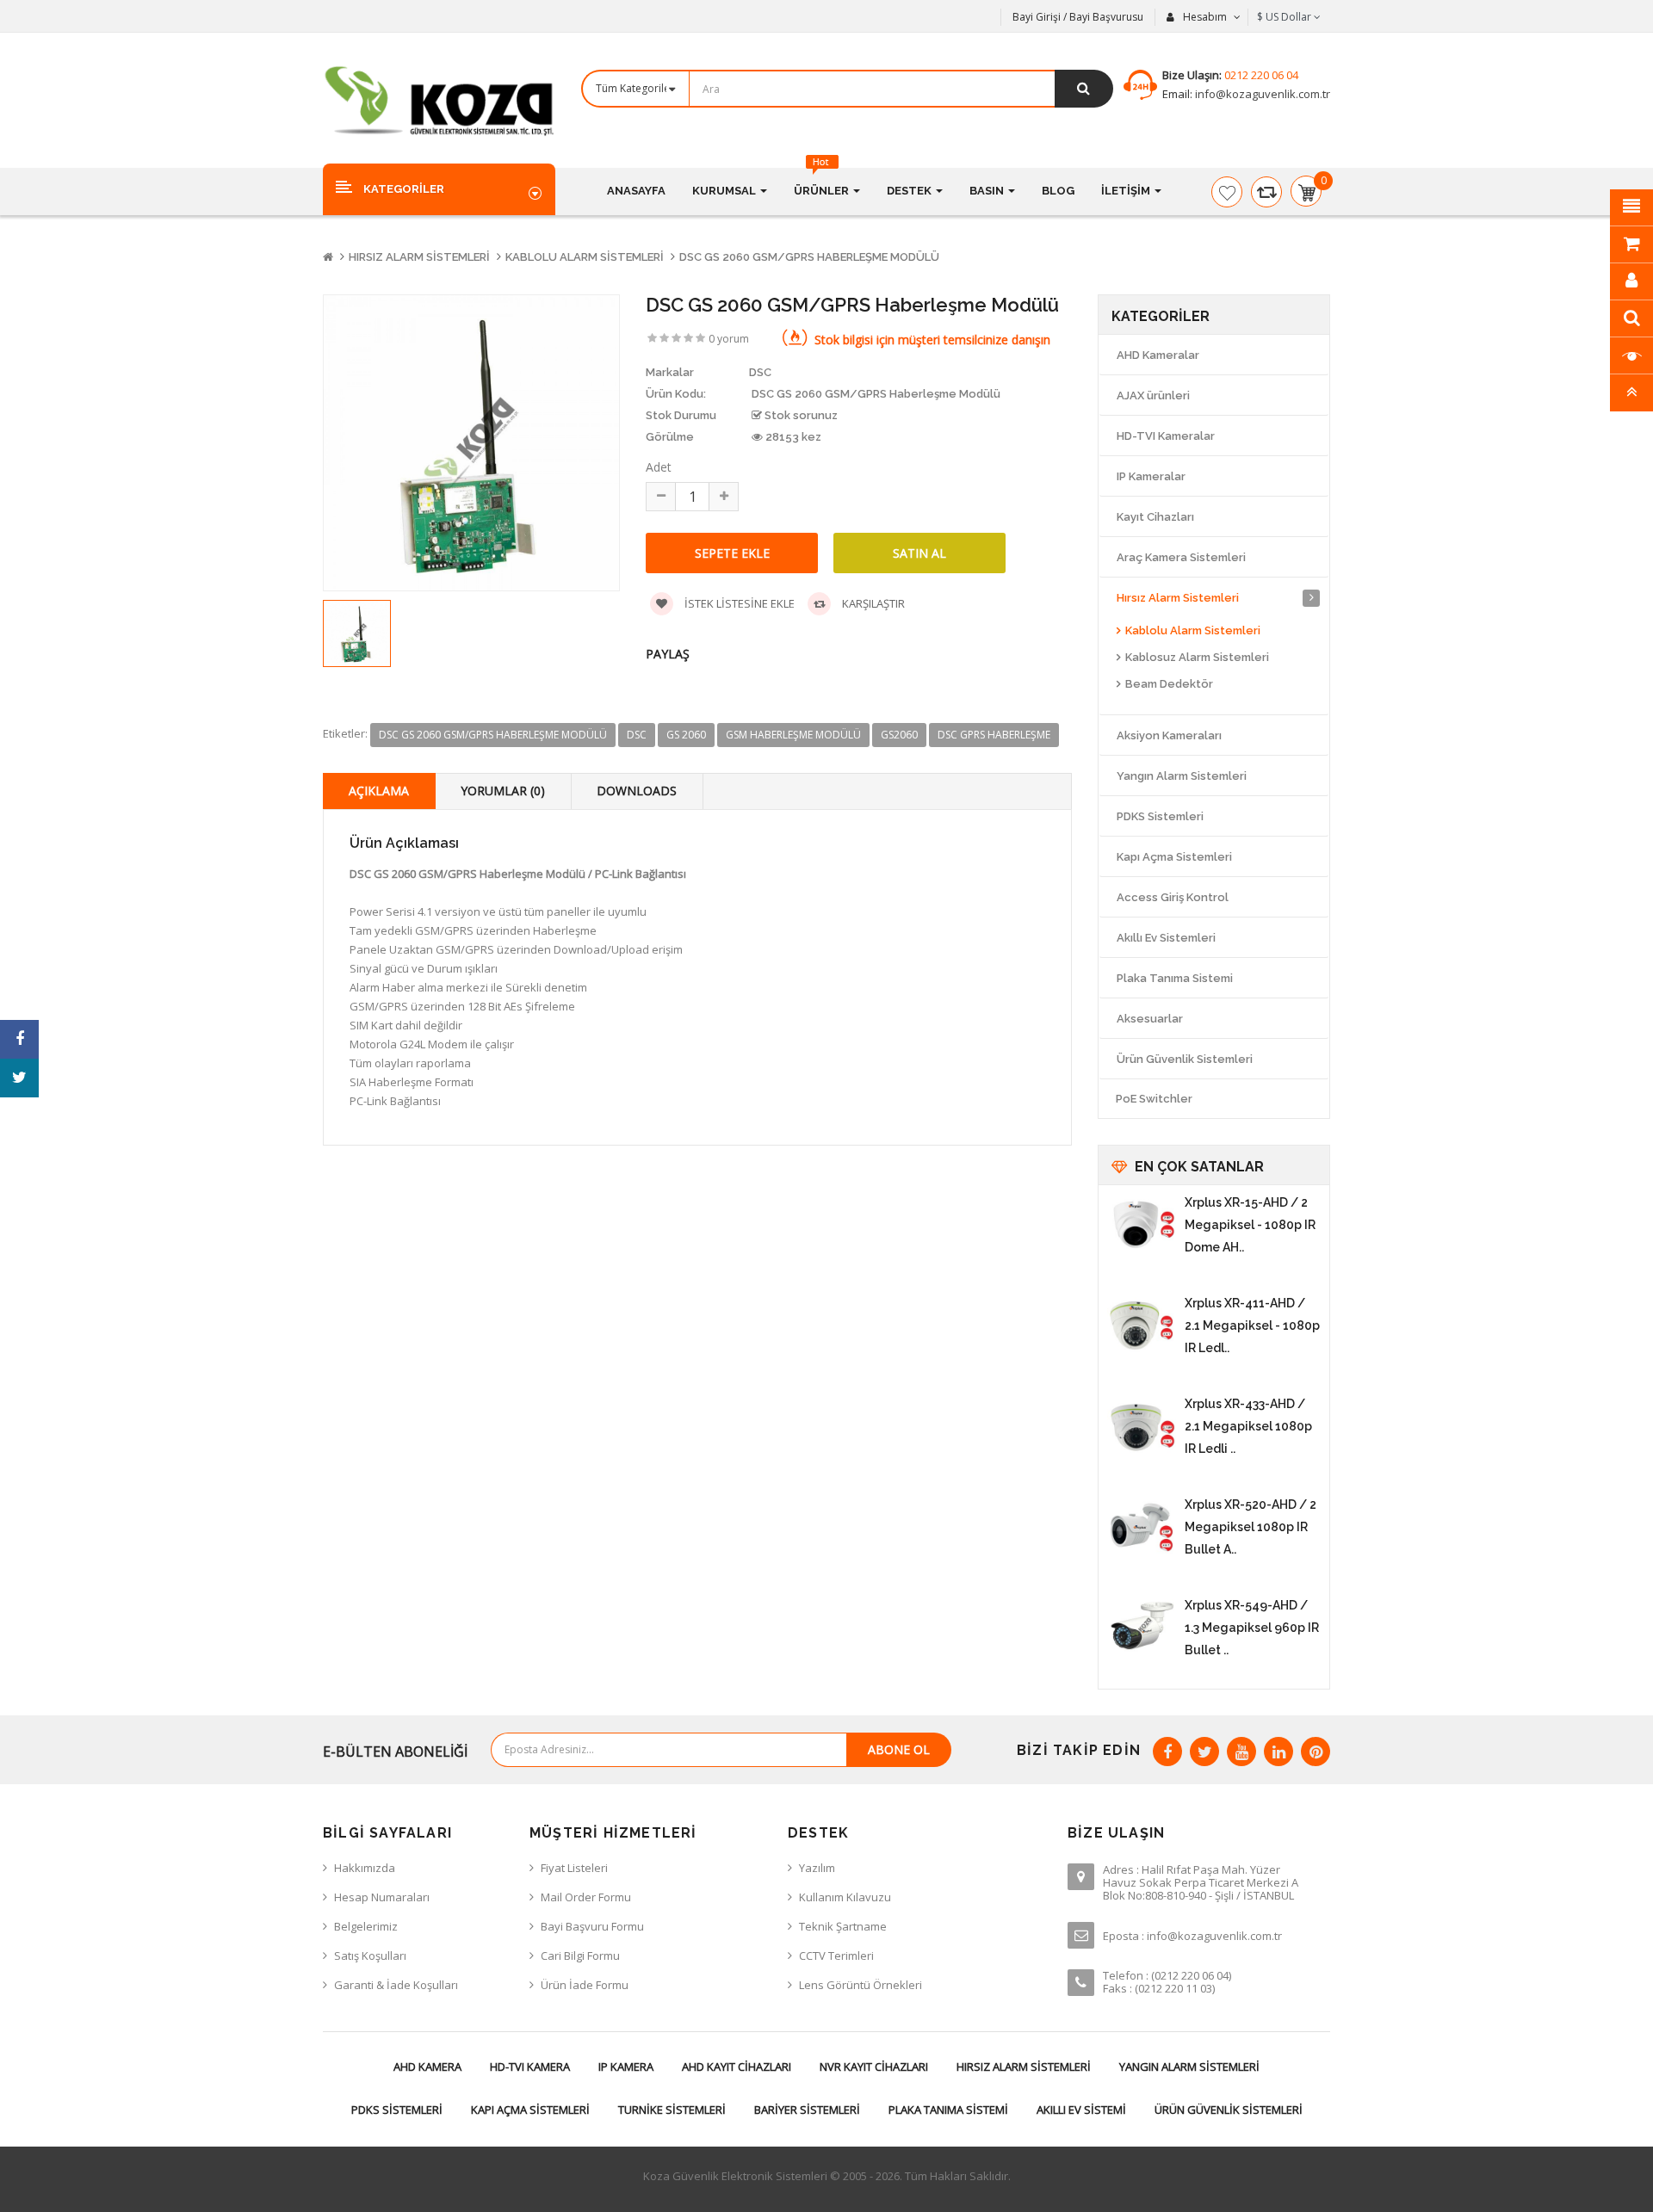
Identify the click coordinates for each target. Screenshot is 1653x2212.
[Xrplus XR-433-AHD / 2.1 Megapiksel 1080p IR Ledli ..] (1142, 1427)
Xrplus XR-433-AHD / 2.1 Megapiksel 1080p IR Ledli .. (1248, 1426)
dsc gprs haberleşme (994, 735)
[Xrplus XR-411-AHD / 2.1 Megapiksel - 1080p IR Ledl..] (1142, 1326)
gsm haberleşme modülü (793, 735)
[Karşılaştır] (1266, 192)
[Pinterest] (1316, 1752)
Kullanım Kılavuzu (845, 1897)
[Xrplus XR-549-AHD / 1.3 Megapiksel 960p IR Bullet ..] (1142, 1628)
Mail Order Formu (586, 1897)
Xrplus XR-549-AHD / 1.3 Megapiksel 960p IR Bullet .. (1252, 1628)
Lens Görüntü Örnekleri (861, 1985)
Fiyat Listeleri (574, 1868)
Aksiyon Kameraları (1169, 735)
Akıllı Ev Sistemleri (1166, 938)
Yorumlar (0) (503, 791)
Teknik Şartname (843, 1926)
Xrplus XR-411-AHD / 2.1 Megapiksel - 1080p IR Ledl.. (1252, 1325)
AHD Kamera (427, 2067)
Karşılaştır (872, 603)
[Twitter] (1204, 1752)
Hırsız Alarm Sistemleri (419, 257)
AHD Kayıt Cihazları (737, 2067)
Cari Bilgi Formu (580, 1956)
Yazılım (817, 1868)
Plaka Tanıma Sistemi (1175, 978)
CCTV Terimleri (836, 1956)
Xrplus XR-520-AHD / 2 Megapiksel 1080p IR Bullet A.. (1251, 1527)
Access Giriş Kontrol (1173, 897)
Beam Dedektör (1169, 684)
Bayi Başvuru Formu (592, 1926)
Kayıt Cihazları (1155, 517)
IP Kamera (626, 2067)
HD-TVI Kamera (530, 2067)
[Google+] (1241, 1752)
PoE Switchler (1154, 1099)
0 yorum (729, 339)
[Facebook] (1167, 1752)
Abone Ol (899, 1749)
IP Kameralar (1151, 476)
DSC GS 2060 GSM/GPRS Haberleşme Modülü (809, 257)
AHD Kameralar (1158, 355)
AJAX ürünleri (1153, 395)
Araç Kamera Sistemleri (1181, 557)
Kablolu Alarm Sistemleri (585, 257)
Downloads (637, 791)
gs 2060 (686, 735)
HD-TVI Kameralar (1166, 436)
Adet (659, 467)
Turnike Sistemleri (672, 2110)
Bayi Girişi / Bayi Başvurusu (1078, 17)
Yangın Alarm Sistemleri (1182, 776)
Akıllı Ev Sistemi (1081, 2110)
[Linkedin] (1278, 1752)
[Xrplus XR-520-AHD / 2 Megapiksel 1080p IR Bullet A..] (1142, 1528)
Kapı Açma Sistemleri (1174, 857)
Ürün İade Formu (585, 1985)
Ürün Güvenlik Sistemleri (1185, 1059)
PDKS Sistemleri (1160, 816)
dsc (637, 735)
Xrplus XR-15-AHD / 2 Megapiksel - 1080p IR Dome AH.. (1250, 1225)
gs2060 (899, 735)
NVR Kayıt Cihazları (874, 2067)
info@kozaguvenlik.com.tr (1261, 94)
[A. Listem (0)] (1227, 192)
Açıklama (379, 791)
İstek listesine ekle (738, 603)
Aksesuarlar (1150, 1019)
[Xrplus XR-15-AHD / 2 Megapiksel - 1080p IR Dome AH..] (1142, 1226)
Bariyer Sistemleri (807, 2110)
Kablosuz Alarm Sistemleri (1197, 657)
